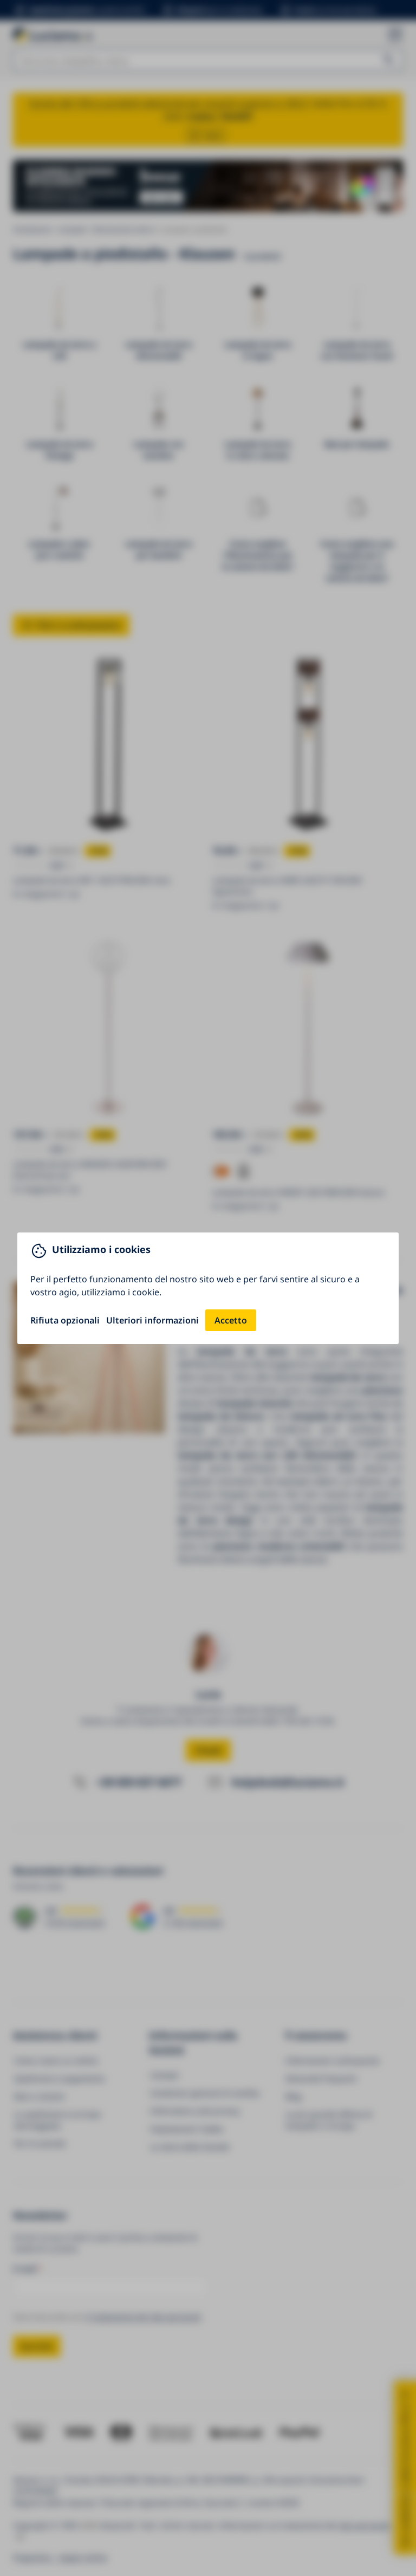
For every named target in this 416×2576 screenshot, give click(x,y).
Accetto (231, 1320)
